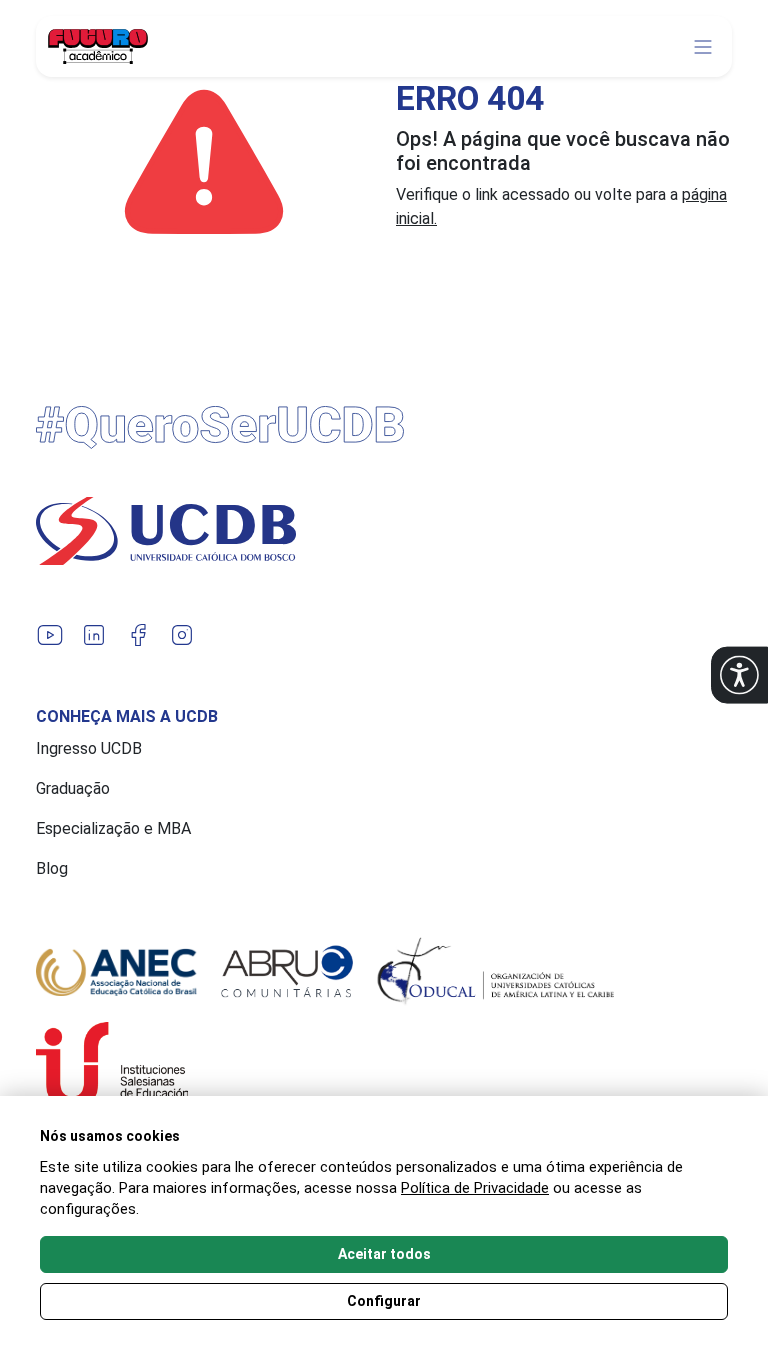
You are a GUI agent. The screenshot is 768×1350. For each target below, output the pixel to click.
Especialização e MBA (113, 828)
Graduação (73, 788)
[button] (739, 675)
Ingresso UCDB (89, 748)
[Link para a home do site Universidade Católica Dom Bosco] (384, 531)
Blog (52, 868)
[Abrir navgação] (703, 47)
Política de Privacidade (475, 1188)
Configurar (384, 1301)
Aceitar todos (384, 1254)
